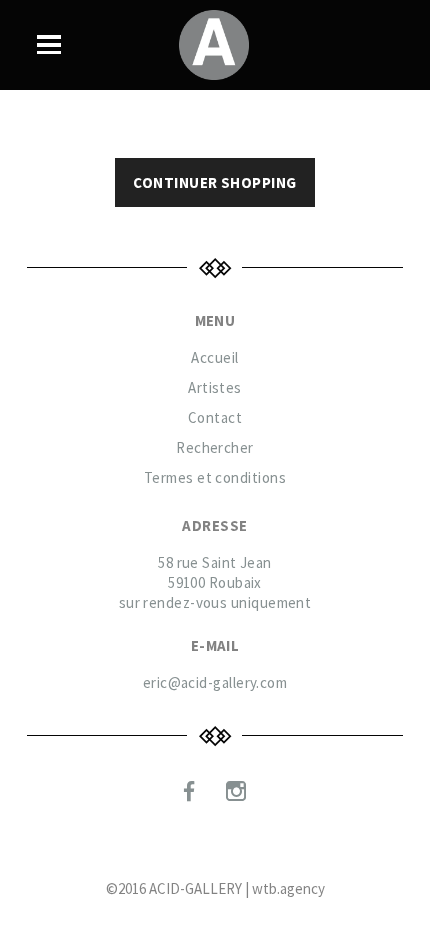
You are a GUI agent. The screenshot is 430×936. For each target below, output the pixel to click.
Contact (215, 417)
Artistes (215, 387)
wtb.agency (288, 888)
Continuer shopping (214, 182)
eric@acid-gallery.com (215, 682)
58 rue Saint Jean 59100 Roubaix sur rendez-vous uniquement (215, 582)
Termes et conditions (215, 477)
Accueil (214, 357)
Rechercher (215, 447)
